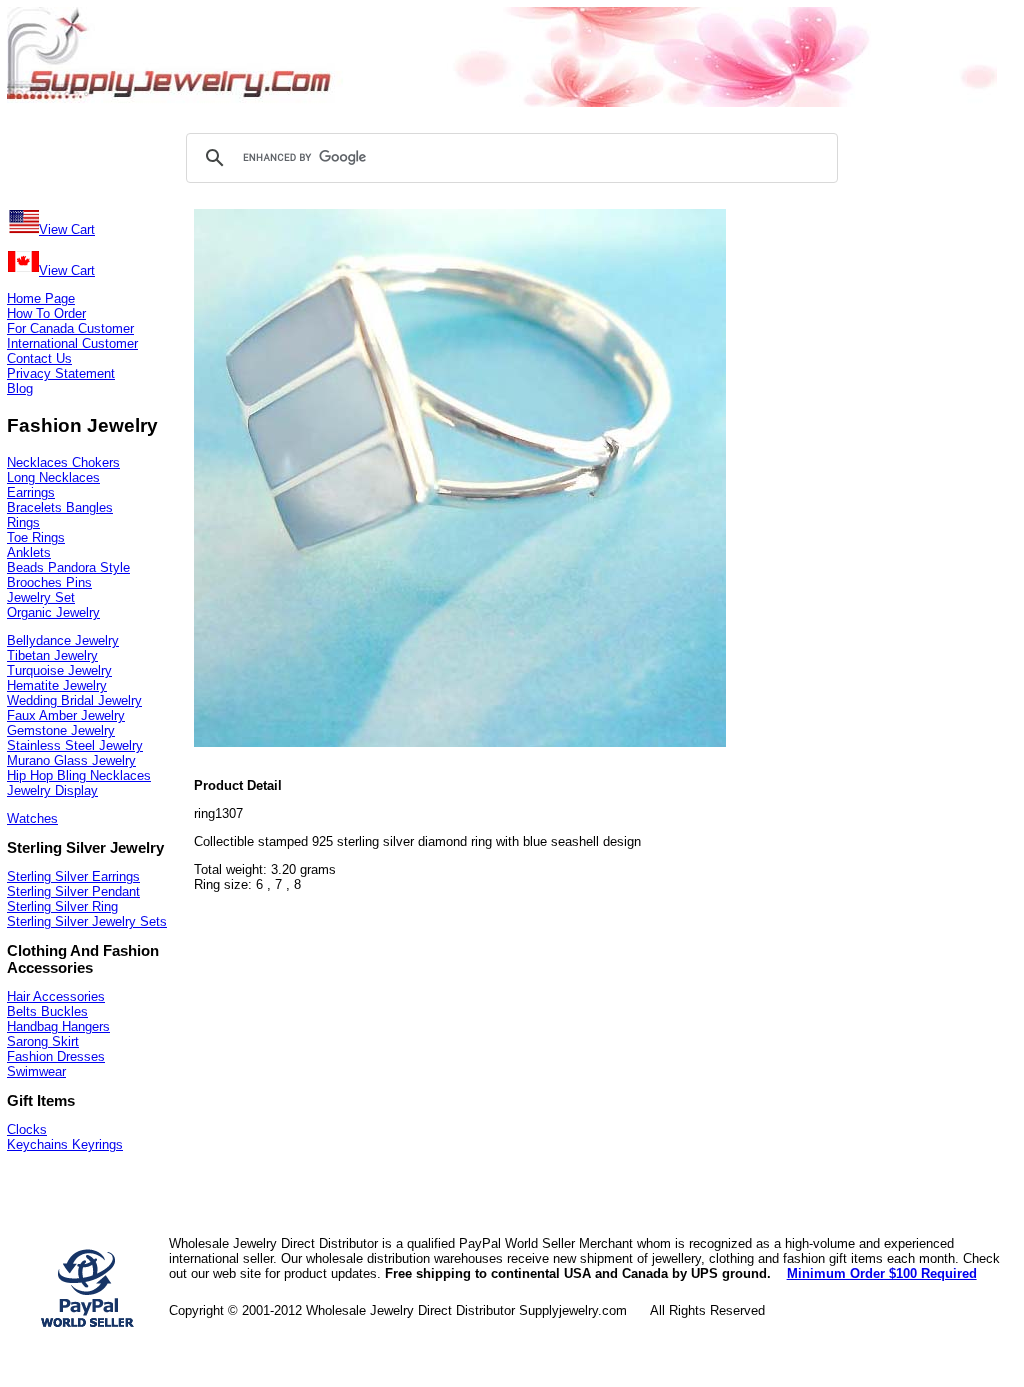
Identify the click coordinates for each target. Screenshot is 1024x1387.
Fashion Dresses (56, 1056)
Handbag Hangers (58, 1026)
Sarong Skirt (43, 1041)
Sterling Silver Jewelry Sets (87, 921)
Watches (32, 818)
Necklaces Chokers (63, 462)
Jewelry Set (41, 597)
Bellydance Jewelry (63, 640)
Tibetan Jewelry (52, 655)
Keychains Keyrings (65, 1144)
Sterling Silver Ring (62, 906)
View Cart (67, 229)
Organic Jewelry (53, 612)
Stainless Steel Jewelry (75, 745)
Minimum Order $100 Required (882, 1273)
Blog (20, 388)
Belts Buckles (47, 1011)
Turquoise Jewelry (59, 670)
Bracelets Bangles (60, 507)
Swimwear (36, 1071)
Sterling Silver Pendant (73, 891)
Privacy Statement (61, 373)
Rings (23, 522)
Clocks (27, 1129)
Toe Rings (36, 537)
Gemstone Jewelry (61, 730)
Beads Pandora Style (68, 567)
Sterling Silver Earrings (73, 876)
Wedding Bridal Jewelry (74, 700)
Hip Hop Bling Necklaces (79, 775)
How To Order (46, 313)
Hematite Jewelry (57, 685)
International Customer (72, 343)
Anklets (29, 552)
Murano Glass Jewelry (71, 760)
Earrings (31, 492)
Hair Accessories (56, 996)
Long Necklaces (53, 477)
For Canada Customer (70, 328)
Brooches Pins (49, 582)
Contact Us (39, 358)
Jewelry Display (52, 790)
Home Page (41, 298)
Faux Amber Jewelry (66, 715)
